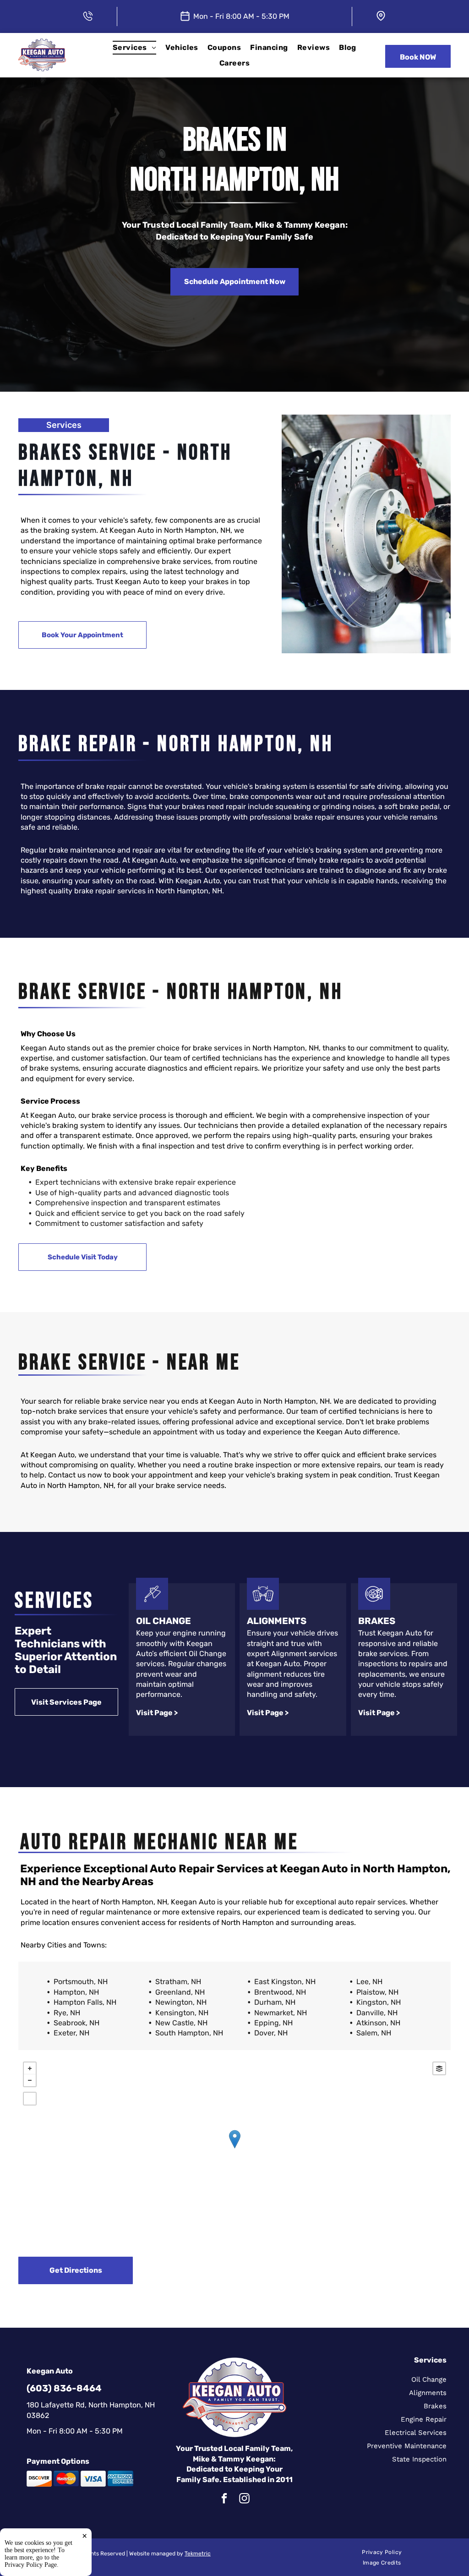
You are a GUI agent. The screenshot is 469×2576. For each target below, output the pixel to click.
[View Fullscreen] (30, 2099)
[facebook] (224, 2499)
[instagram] (244, 2499)
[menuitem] (134, 47)
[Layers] (439, 2068)
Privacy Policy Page (31, 2565)
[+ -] (234, 2149)
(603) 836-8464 (64, 2388)
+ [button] (30, 2068)
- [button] (30, 2080)
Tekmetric (198, 2554)
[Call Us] (88, 14)
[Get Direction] (381, 14)
